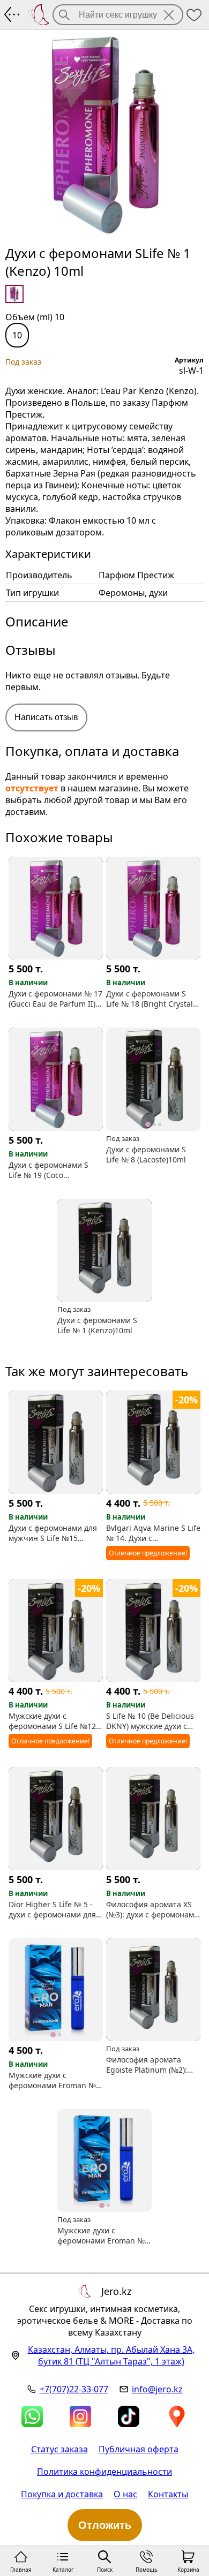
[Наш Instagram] (80, 2416)
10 (17, 335)
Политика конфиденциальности (104, 2472)
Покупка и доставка (62, 2494)
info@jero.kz (157, 2389)
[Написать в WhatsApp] (32, 2416)
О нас (125, 2494)
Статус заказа (59, 2449)
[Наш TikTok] (129, 2416)
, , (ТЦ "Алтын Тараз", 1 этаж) (111, 2355)
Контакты (168, 2494)
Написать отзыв (46, 717)
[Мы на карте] (177, 2416)
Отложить (105, 2525)
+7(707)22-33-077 (74, 2389)
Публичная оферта (139, 2449)
